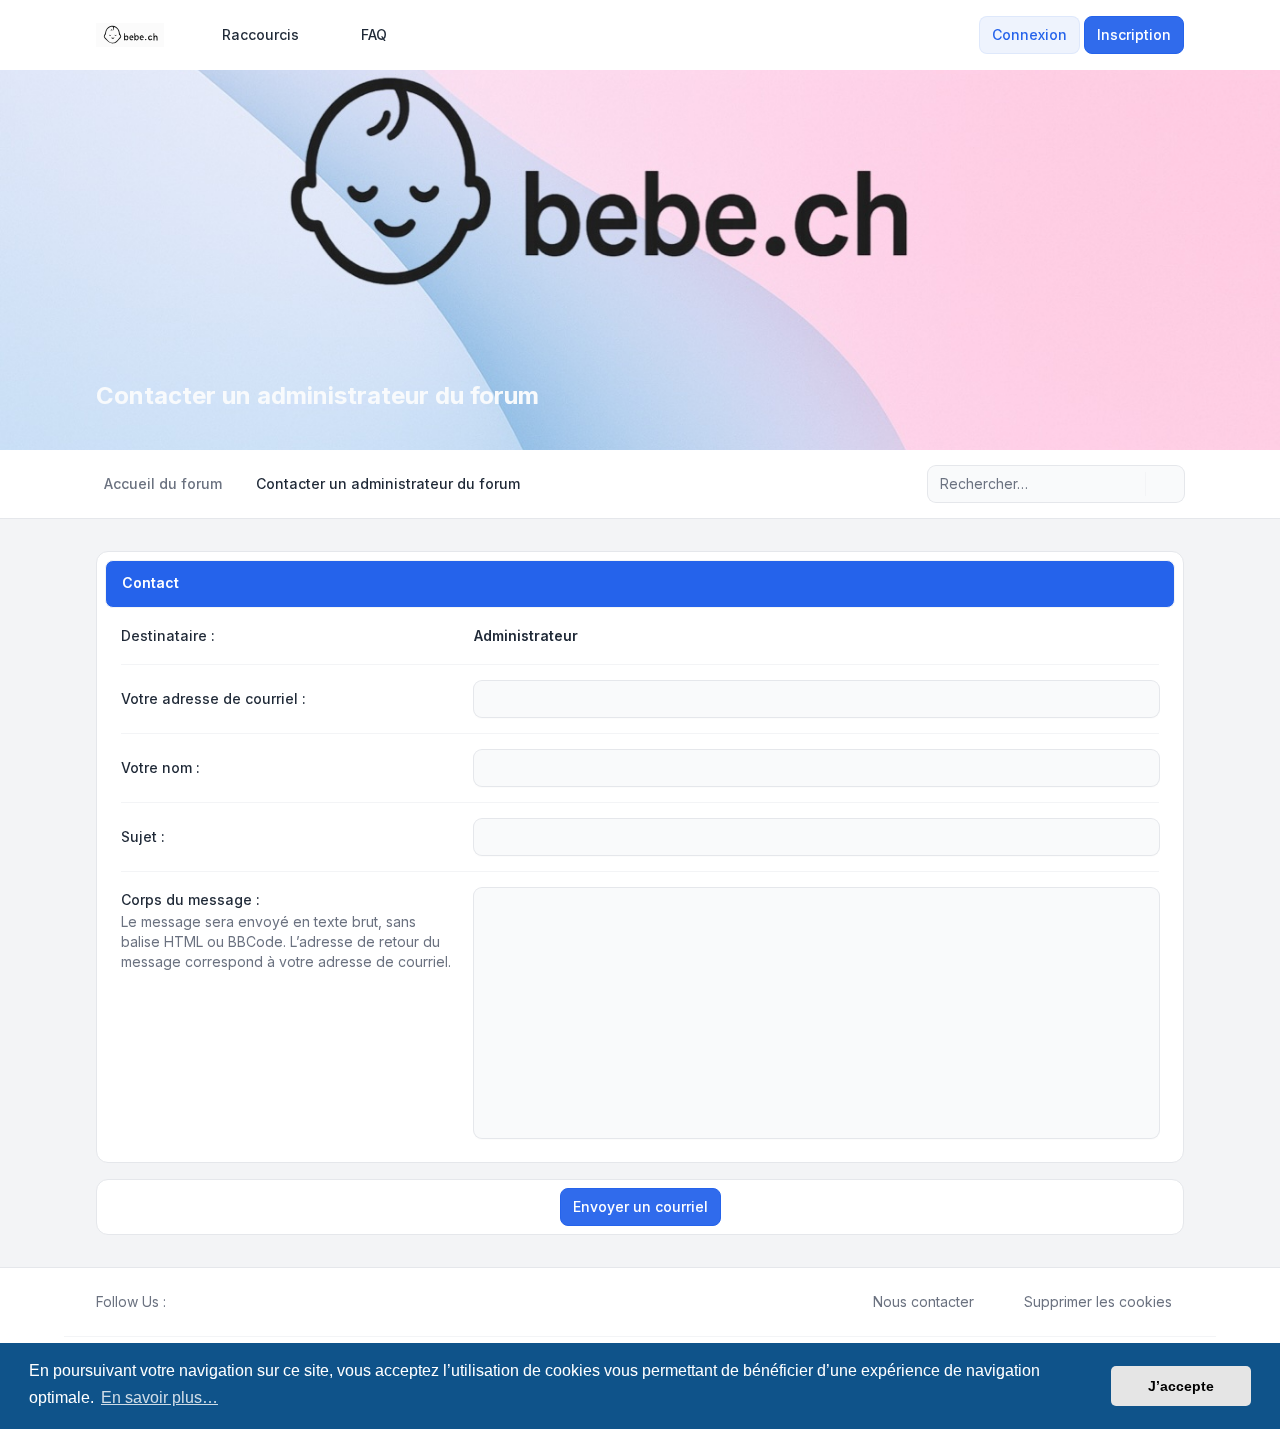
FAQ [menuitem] (374, 34)
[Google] (226, 1302)
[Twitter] (194, 1302)
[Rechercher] (1128, 484)
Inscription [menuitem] (1134, 34)
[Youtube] (210, 1302)
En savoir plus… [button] (159, 1397)
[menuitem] (251, 35)
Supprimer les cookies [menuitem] (1098, 1301)
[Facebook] (178, 1302)
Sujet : (143, 836)
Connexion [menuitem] (1029, 34)
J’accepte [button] (1181, 1386)
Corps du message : (190, 899)
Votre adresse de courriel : (213, 698)
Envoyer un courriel (640, 1206)
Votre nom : (160, 767)
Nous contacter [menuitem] (923, 1301)
